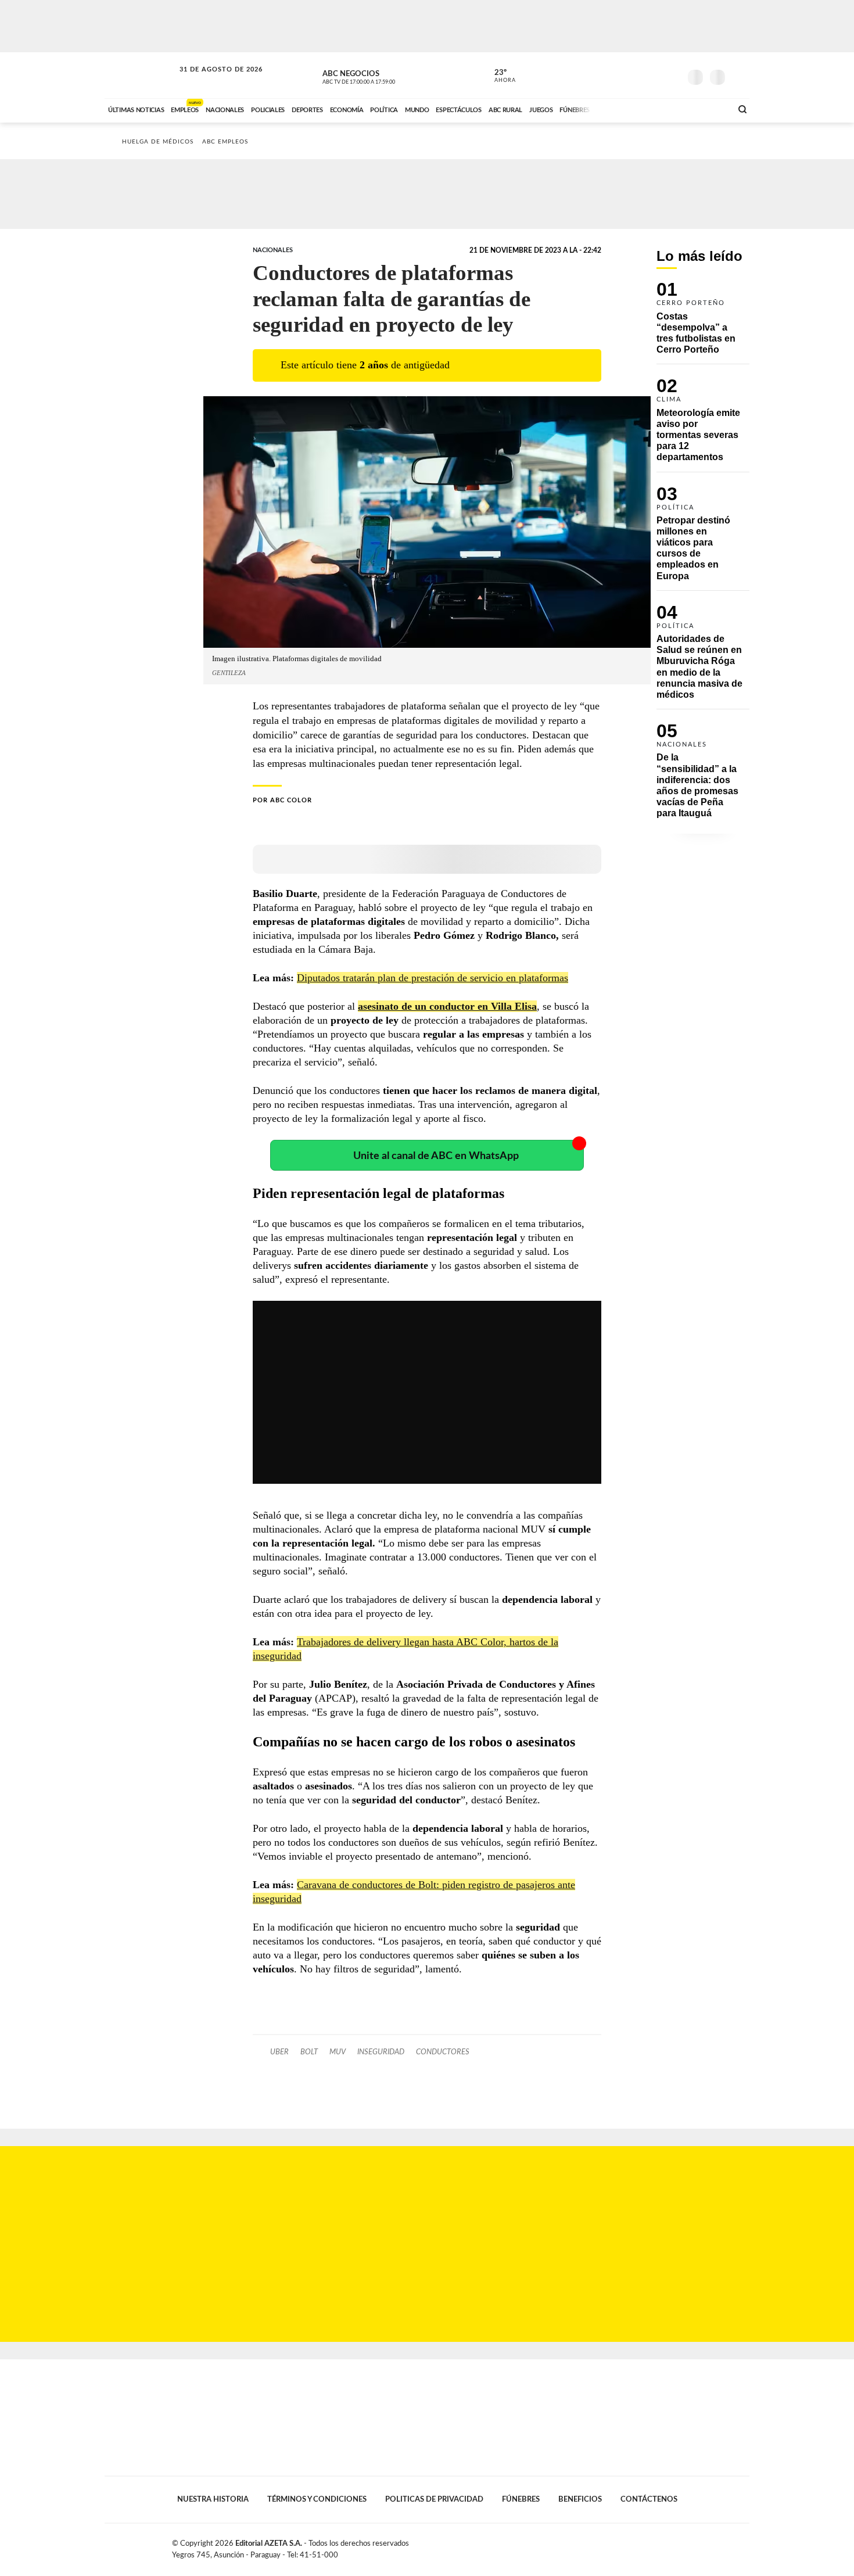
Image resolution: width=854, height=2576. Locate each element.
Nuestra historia (213, 2499)
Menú (739, 76)
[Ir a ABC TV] (629, 109)
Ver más (703, 323)
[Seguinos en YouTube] (654, 75)
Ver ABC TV (381, 76)
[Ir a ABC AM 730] (661, 109)
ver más (498, 76)
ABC (141, 75)
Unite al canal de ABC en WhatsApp (436, 1156)
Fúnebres (521, 2499)
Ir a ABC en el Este (210, 80)
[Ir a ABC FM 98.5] (708, 109)
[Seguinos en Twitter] (637, 75)
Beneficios (580, 2499)
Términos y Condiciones (317, 2499)
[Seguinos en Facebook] (619, 75)
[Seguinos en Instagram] (672, 75)
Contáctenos (649, 2499)
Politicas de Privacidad (434, 2499)
